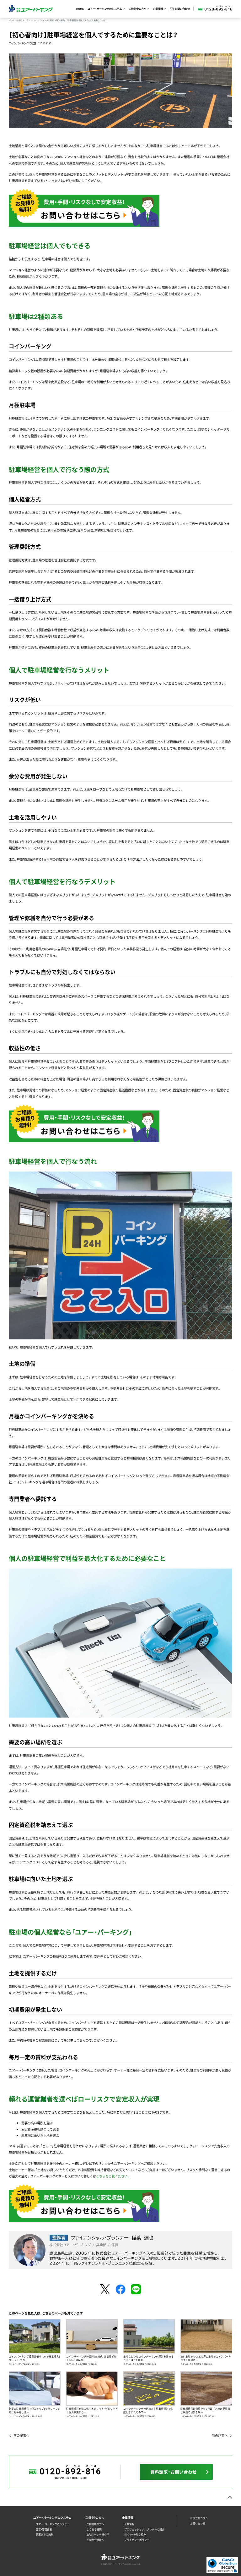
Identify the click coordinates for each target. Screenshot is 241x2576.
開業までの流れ (45, 2535)
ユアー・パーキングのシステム (53, 2524)
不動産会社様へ (95, 2540)
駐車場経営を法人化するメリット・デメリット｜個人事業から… (92, 2410)
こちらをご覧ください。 (113, 2176)
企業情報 (129, 2524)
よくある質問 (94, 2529)
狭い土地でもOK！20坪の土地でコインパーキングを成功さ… (206, 2358)
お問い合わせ (182, 9)
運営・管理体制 (44, 2529)
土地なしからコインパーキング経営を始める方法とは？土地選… (148, 2358)
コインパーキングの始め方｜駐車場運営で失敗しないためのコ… (148, 2410)
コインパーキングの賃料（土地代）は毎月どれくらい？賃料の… (91, 2358)
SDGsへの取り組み (135, 2535)
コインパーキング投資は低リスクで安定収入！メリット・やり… (35, 2358)
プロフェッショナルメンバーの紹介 (144, 2529)
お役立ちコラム (199, 2518)
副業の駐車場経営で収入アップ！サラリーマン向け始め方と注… (35, 2410)
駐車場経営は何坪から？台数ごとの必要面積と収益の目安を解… (205, 2410)
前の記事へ (21, 2435)
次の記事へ (220, 2435)
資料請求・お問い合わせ (174, 2472)
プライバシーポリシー (137, 2540)
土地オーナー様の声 (98, 2535)
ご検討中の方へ (95, 2524)
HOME (80, 9)
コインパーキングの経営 (23, 43)
